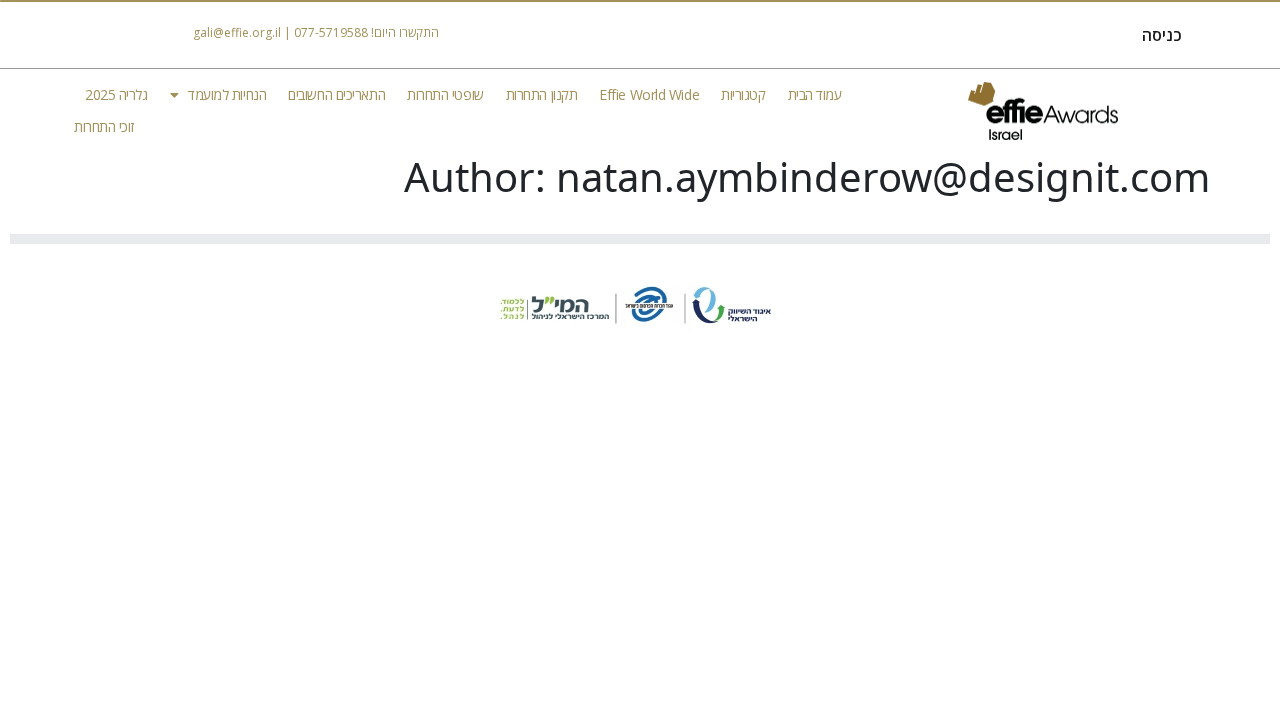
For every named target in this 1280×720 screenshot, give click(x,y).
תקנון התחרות (542, 94)
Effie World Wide (649, 94)
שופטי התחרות (445, 94)
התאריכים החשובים (336, 94)
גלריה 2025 (116, 94)
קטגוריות (743, 94)
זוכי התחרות (103, 126)
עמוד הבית (815, 94)
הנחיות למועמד (227, 94)
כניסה (1162, 35)
